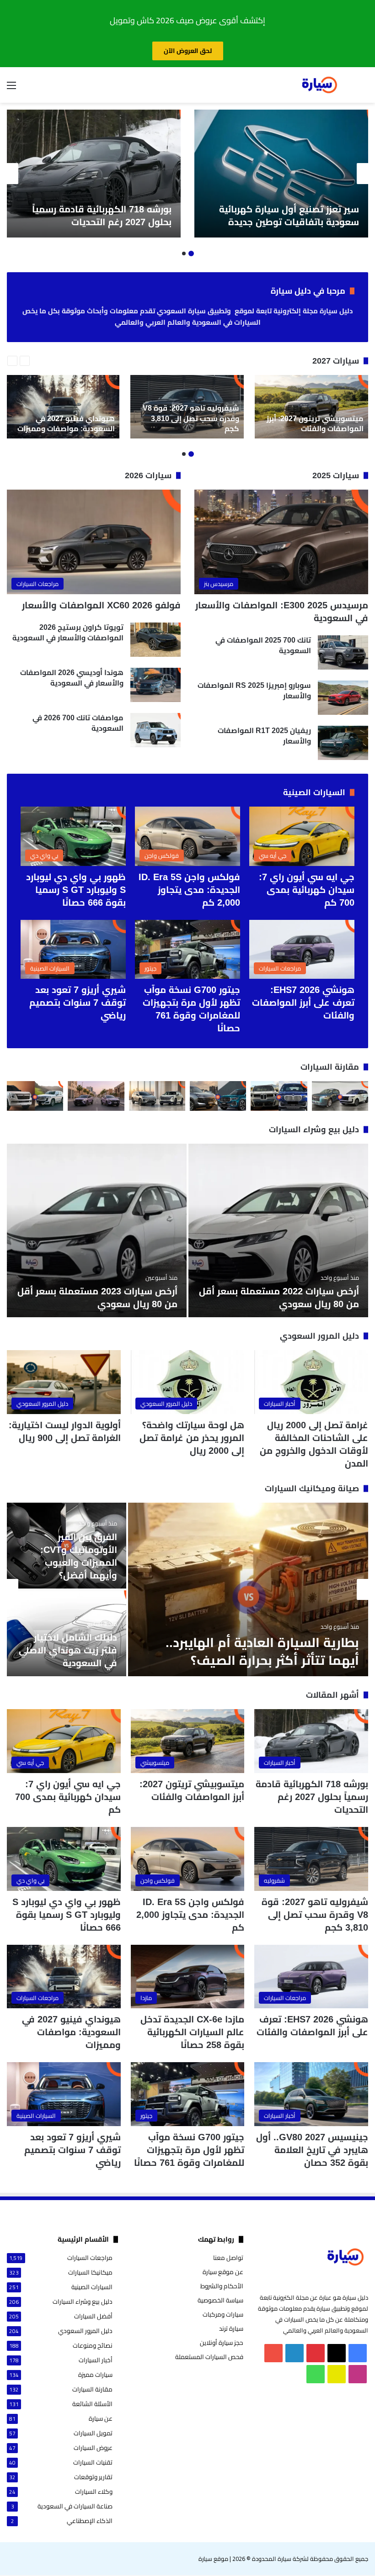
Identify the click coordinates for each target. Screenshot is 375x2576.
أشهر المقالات (332, 1695)
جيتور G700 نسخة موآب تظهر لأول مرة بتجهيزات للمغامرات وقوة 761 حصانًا (189, 2150)
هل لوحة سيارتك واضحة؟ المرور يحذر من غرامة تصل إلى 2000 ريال (192, 1438)
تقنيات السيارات (93, 2463)
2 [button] (184, 253)
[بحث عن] (364, 88)
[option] (281, 174)
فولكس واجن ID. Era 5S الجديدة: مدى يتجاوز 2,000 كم (189, 890)
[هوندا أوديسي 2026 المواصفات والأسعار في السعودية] (155, 685)
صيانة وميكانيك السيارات (312, 1489)
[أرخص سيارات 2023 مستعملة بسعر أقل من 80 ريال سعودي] (97, 1230)
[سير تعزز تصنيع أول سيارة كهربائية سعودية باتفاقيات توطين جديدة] (281, 174)
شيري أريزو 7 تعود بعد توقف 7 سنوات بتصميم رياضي (78, 1003)
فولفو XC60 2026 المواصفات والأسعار (101, 605)
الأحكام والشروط (222, 2286)
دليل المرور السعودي (319, 1336)
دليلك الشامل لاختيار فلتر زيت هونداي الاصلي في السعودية (68, 1650)
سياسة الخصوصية (220, 2300)
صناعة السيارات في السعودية (75, 2506)
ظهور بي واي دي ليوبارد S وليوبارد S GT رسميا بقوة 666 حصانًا (76, 890)
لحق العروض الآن (188, 51)
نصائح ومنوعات (93, 2346)
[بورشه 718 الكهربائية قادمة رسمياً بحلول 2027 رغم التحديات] (94, 174)
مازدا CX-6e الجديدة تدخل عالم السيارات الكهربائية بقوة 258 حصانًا (192, 2032)
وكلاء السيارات (94, 2492)
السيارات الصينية (314, 792)
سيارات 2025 (336, 475)
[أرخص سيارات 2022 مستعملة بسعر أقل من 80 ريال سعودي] (278, 1230)
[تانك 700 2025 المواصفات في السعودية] (343, 652)
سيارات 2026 (148, 475)
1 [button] (191, 253)
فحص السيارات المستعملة (209, 2357)
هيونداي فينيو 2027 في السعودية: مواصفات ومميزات (71, 2032)
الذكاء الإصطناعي (90, 2521)
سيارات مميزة (95, 2375)
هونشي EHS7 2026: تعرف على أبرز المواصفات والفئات (303, 1003)
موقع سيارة (213, 2559)
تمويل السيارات (93, 2433)
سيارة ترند (231, 2328)
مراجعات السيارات (90, 2258)
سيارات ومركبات (223, 2314)
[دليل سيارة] (319, 85)
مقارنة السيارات (330, 1067)
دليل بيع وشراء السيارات (314, 1130)
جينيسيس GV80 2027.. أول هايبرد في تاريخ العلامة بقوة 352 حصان (312, 2150)
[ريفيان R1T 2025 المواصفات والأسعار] (343, 743)
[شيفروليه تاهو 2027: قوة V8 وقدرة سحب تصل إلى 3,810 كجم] (187, 407)
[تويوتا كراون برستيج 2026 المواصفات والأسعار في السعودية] (155, 640)
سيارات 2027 (336, 361)
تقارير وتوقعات (93, 2477)
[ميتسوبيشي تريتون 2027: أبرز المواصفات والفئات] (311, 407)
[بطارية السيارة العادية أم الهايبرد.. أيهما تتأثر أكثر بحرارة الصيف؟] (248, 1589)
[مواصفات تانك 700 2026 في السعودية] (155, 730)
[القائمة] (11, 88)
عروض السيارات (93, 2448)
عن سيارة (101, 2419)
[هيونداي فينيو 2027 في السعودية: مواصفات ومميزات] (63, 407)
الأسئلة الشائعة (92, 2404)
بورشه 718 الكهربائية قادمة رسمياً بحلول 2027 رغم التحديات (312, 1797)
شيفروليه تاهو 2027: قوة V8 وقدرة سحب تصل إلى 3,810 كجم (315, 1915)
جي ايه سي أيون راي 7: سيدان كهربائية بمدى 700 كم (307, 890)
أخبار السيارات (96, 2360)
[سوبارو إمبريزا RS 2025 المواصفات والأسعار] (343, 698)
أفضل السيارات (93, 2316)
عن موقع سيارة (223, 2272)
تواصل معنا (228, 2258)
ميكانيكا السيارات (90, 2272)
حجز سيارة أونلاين (222, 2343)
